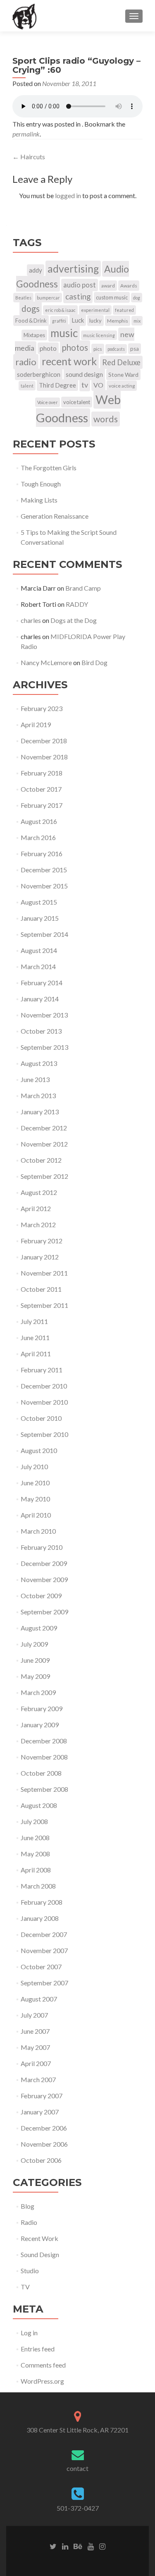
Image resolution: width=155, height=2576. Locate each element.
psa (135, 349)
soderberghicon (39, 374)
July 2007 (34, 2015)
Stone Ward (123, 375)
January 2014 (40, 999)
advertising (73, 269)
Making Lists (39, 500)
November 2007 (44, 1950)
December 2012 (44, 1128)
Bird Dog (94, 662)
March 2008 (38, 1886)
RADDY (77, 604)
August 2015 (39, 902)
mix (137, 321)
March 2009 (38, 1692)
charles (31, 620)
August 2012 (39, 1192)
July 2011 (34, 1321)
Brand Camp (83, 588)
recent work (69, 361)
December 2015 (44, 870)
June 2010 (35, 1483)
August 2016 (39, 821)
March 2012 (38, 1225)
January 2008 (40, 1918)
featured (124, 310)
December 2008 (44, 1741)
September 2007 (44, 1983)
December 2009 (44, 1563)
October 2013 (41, 1031)
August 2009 (39, 1628)
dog (137, 298)
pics (98, 349)
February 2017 (42, 805)
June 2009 (35, 1660)
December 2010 (44, 1386)
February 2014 (42, 983)
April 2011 (36, 1354)
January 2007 (40, 2112)
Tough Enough (41, 484)
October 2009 (41, 1596)
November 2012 (44, 1144)
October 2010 (41, 1418)
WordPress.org (42, 2381)
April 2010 (36, 1515)
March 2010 (38, 1531)
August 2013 (39, 1063)
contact (77, 2468)
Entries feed (38, 2349)
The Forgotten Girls (49, 468)
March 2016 (38, 837)
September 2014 (44, 934)
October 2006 (41, 2160)
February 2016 (42, 853)
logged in (68, 195)
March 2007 (38, 2079)
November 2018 (44, 757)
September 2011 (44, 1305)
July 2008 (34, 1821)
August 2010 (39, 1450)
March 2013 (38, 1095)
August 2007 (39, 1999)
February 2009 (42, 1708)
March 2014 (38, 966)
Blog (27, 2206)
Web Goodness (78, 408)
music (64, 333)
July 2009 (34, 1644)
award (108, 286)
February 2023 (42, 708)
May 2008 (35, 1854)
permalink (26, 134)
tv (85, 385)
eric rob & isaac (60, 310)
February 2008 (42, 1902)
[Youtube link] (91, 2546)
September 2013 (44, 1047)
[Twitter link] (53, 2546)
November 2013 (44, 1015)
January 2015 (40, 918)
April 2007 (36, 2063)
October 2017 (41, 789)
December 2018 (44, 741)
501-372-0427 (78, 2508)
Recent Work (39, 2238)
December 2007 (44, 1934)
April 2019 (36, 724)
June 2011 (35, 1337)
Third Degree (57, 385)
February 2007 (42, 2096)
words (106, 419)
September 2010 (44, 1434)
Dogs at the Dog (74, 620)
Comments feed (43, 2365)
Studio (30, 2271)
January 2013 (40, 1112)
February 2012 (42, 1241)
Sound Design (40, 2254)
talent (27, 386)
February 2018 (42, 773)
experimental (95, 310)
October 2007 (41, 1967)
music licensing (99, 335)
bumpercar (48, 298)
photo (48, 348)
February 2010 (42, 1547)
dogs (31, 309)
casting (78, 296)
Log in (29, 2333)
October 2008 (41, 1773)
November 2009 (44, 1579)
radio (26, 362)
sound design (84, 374)
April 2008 (36, 1870)
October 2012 (41, 1160)
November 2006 (44, 2144)
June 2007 (35, 2031)
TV (25, 2287)
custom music (112, 297)
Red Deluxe (121, 362)
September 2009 (44, 1612)
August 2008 (39, 1805)
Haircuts (29, 157)
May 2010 (35, 1499)
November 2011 (44, 1273)
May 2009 (35, 1676)
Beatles (23, 298)
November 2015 (44, 886)
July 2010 (34, 1466)
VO (98, 385)
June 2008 (35, 1837)
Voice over (48, 402)
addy (36, 270)
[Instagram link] (102, 2546)
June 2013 (35, 1079)
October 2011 (41, 1289)
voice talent (77, 402)
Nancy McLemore (46, 662)
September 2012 (44, 1176)
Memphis (118, 321)
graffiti (59, 321)
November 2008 (44, 1757)
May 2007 (35, 2047)
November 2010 (44, 1402)
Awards (129, 286)
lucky (95, 321)
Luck (78, 320)
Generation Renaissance (55, 516)
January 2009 (40, 1725)
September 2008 (44, 1789)
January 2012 (40, 1257)
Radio (29, 2222)
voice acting (122, 386)
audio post (80, 285)
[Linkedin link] (65, 2546)
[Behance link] (78, 2546)
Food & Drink (31, 321)
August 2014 (39, 950)
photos (75, 347)
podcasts (116, 349)
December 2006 (44, 2128)
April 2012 (36, 1208)
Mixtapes (34, 335)
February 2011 (42, 1370)
